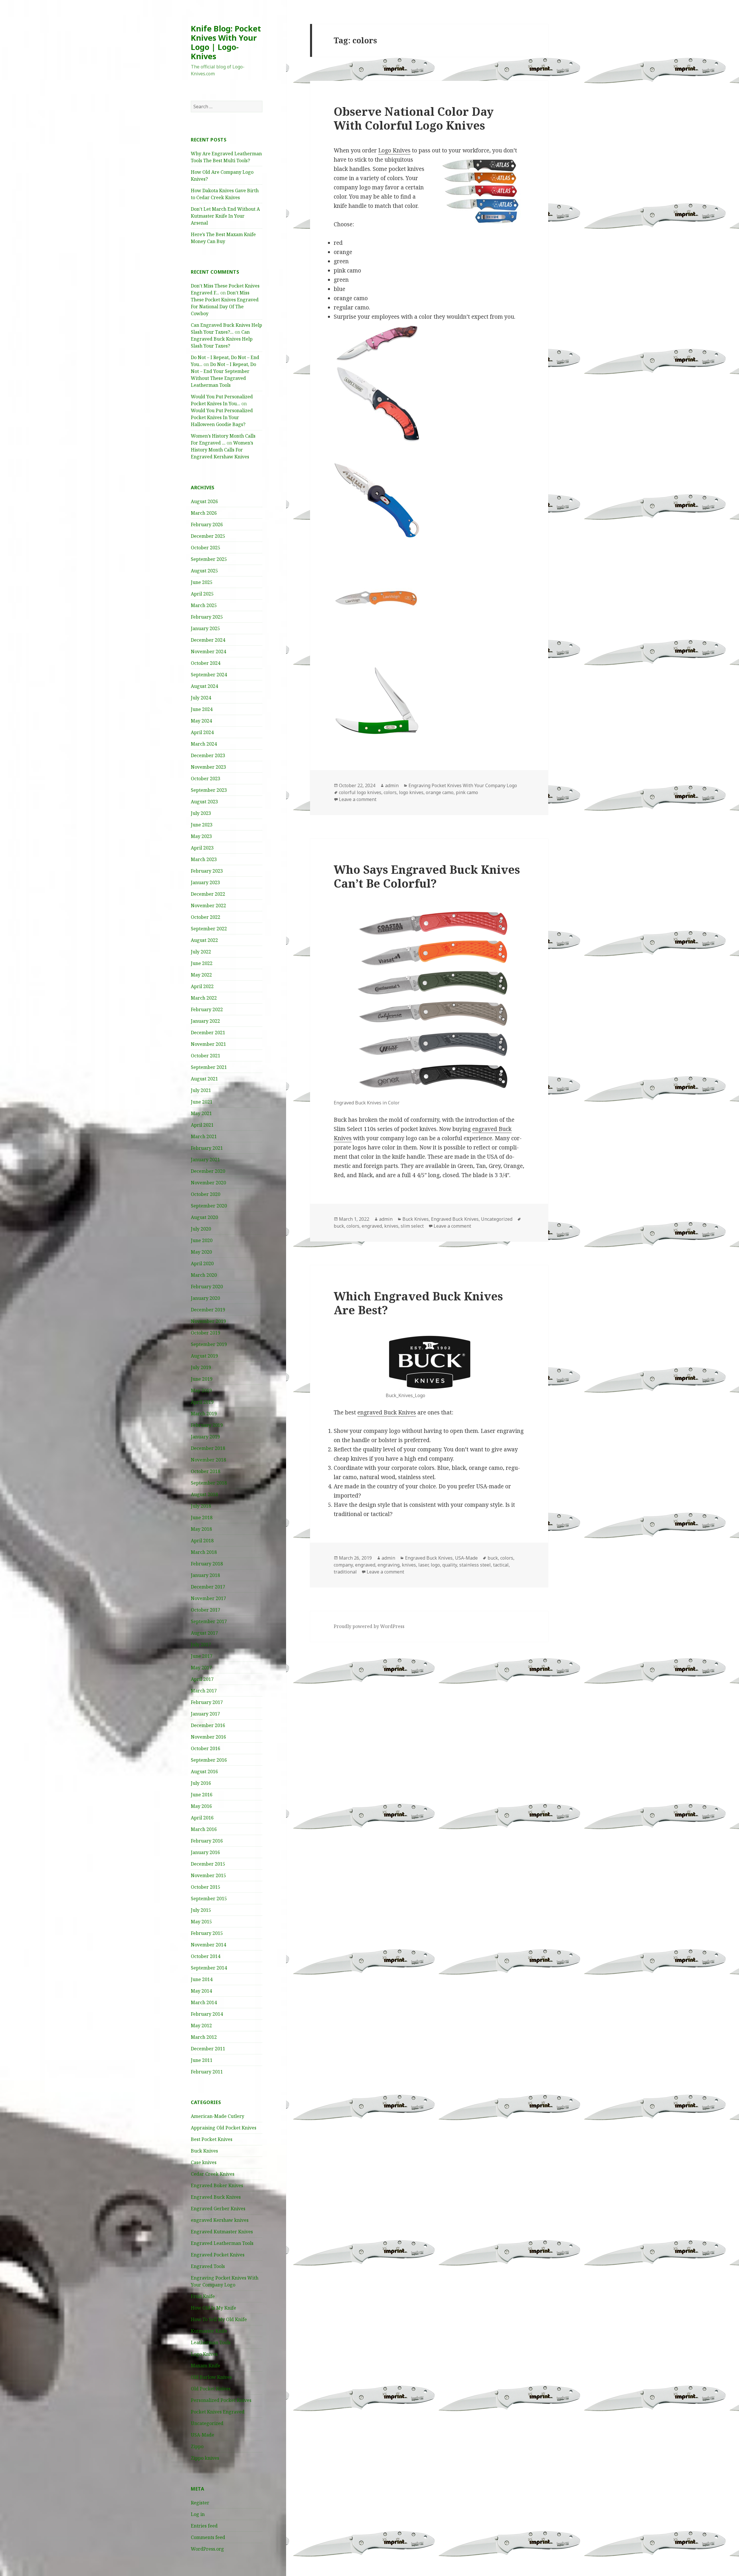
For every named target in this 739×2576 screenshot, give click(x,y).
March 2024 (204, 744)
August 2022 (204, 940)
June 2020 (202, 1240)
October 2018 (206, 1471)
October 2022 (206, 917)
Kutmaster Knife (209, 2331)
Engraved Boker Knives (217, 2185)
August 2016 (204, 1772)
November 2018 (208, 1460)
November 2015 (208, 1875)
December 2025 (208, 536)
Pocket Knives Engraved (218, 2412)
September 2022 (209, 929)
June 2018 (202, 1517)
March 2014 (204, 2002)
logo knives (411, 792)
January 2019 (205, 1437)
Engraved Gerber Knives (218, 2209)
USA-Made (203, 2435)
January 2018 (205, 1575)
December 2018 (208, 1448)
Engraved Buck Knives (216, 2197)
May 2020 (201, 1252)
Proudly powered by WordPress (369, 1626)
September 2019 (209, 1344)
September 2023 (209, 790)
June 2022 (202, 963)
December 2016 (208, 1725)
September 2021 (209, 1067)
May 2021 (201, 1113)
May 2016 (201, 1806)
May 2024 (201, 721)
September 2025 (209, 559)
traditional (345, 1572)
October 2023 (206, 779)
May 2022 (201, 975)
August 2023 (204, 802)
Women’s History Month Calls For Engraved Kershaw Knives (222, 450)
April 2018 (202, 1541)
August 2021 (204, 1079)
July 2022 (201, 952)
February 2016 (207, 1841)
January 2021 (205, 1160)
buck (339, 1226)
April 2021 (202, 1125)
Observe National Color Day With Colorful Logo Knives (414, 118)
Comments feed (208, 2537)
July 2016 (201, 1783)
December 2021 (208, 1033)
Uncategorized (207, 2423)
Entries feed (204, 2526)
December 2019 (208, 1310)
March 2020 (204, 1275)
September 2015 (209, 1899)
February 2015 (207, 1933)
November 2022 (208, 906)
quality (450, 1565)
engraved (372, 1226)
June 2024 (202, 709)
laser (423, 1565)
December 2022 (208, 894)
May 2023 (201, 836)
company (343, 1565)
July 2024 (201, 698)
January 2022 (205, 1021)
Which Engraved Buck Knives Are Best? (418, 1303)
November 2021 (208, 1044)
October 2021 (206, 1056)
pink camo (467, 792)
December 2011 (208, 2049)
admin (392, 785)
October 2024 (206, 663)
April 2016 (202, 1818)
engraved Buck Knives (387, 1412)
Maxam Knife (206, 2366)
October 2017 (206, 1610)
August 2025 (204, 571)
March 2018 (204, 1552)
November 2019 (208, 1321)
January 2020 (205, 1298)
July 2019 (201, 1367)
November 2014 (208, 1945)
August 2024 (204, 686)
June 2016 (202, 1795)
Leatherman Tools (211, 2342)
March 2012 (204, 2037)
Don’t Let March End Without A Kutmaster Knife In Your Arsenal (225, 216)
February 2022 (207, 1009)
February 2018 (207, 1564)
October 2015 (206, 1887)
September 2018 (209, 1483)
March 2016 (204, 1829)
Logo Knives (204, 2354)
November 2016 (208, 1737)
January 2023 (205, 882)
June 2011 (202, 2060)
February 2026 (207, 524)
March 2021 (204, 1136)
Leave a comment (358, 799)
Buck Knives (204, 2151)
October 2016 (206, 1748)
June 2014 (202, 1979)
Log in (198, 2514)
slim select (412, 1226)
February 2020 (207, 1287)
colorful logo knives (360, 792)
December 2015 (208, 1864)
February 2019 (207, 1425)
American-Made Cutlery (218, 2116)
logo (435, 1565)
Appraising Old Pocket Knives (224, 2128)
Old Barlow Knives (211, 2377)
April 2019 (202, 1402)
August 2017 (204, 1633)
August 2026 (204, 501)
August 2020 (204, 1217)
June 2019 (202, 1379)
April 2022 (202, 986)
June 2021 (202, 1102)
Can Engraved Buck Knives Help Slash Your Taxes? (222, 339)
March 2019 (204, 1414)
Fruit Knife (203, 2296)
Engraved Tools (208, 2266)
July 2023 (201, 813)
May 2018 (201, 1529)
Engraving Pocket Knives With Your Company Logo (463, 785)
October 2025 (206, 548)
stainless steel (475, 1565)
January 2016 (205, 1852)
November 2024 (208, 652)
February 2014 (207, 2014)
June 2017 (202, 1656)
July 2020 (201, 1229)
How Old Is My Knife (213, 2308)
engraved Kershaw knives (220, 2220)
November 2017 (208, 1598)
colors (390, 792)
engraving (389, 1565)
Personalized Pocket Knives (221, 2400)
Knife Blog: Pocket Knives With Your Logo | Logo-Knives (226, 42)
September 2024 (209, 675)
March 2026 (204, 513)
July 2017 (201, 1644)
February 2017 (207, 1702)
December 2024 (208, 640)
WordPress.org (207, 2549)
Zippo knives (205, 2458)
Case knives (204, 2162)
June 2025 (202, 582)
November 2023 (208, 767)
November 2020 (208, 1183)
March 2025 (204, 605)
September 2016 (209, 1760)
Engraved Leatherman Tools (222, 2243)
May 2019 (201, 1390)
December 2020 (208, 1171)
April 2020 (202, 1263)
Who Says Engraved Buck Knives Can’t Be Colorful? (427, 876)
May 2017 (201, 1668)
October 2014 (206, 1956)
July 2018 (201, 1506)
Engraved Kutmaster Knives (222, 2232)
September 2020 (209, 1206)
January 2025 (205, 628)
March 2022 (204, 998)
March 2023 (204, 859)
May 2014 (201, 1991)
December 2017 (208, 1587)
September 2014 (209, 1968)
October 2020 (206, 1194)
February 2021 (207, 1148)
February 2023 (207, 871)
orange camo (440, 792)
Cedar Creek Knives (213, 2174)
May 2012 (201, 2026)
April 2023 (202, 848)
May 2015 (201, 1922)
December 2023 (208, 755)
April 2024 (202, 732)
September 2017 (209, 1621)
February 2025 (207, 617)
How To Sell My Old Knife (219, 2319)
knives (391, 1226)
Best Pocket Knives (212, 2139)
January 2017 (205, 1714)
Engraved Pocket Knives (218, 2255)
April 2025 (202, 594)
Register (200, 2503)
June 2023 (202, 825)
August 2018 (204, 1494)
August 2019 (204, 1356)
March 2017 (204, 1691)
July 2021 (201, 1090)
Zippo (197, 2446)
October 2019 (206, 1333)
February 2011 (207, 2072)
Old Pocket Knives (211, 2389)
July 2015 (201, 1910)
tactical (501, 1565)
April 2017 (202, 1679)
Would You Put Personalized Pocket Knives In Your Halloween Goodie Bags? (222, 417)
